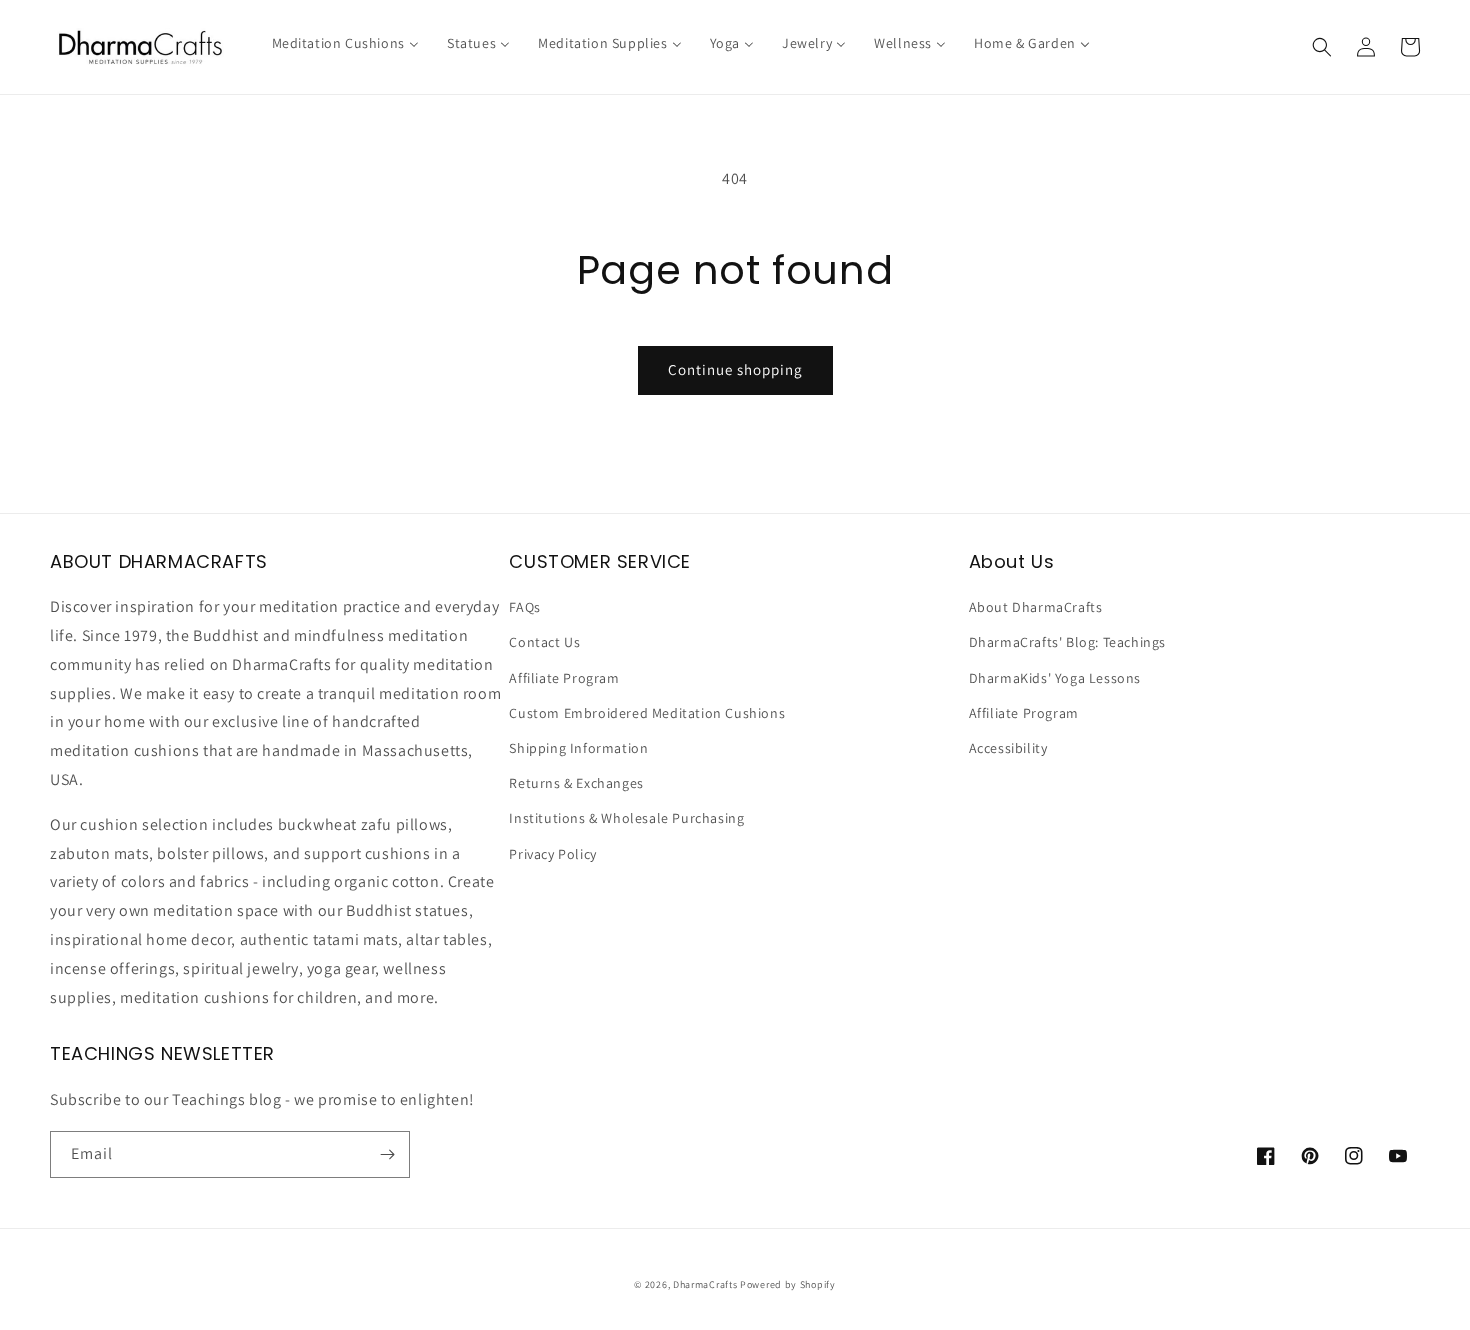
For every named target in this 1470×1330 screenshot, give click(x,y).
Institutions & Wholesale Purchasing (626, 818)
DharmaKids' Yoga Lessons (1055, 678)
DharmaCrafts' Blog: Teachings (1067, 642)
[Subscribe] (387, 1154)
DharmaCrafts (705, 1284)
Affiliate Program (564, 678)
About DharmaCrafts (1036, 607)
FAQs (524, 607)
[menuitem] (345, 43)
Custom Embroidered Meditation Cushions (647, 713)
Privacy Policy (552, 854)
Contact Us (544, 642)
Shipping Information (578, 748)
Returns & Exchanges (576, 783)
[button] (1322, 47)
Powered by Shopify (788, 1284)
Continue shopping (735, 369)
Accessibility (1008, 748)
